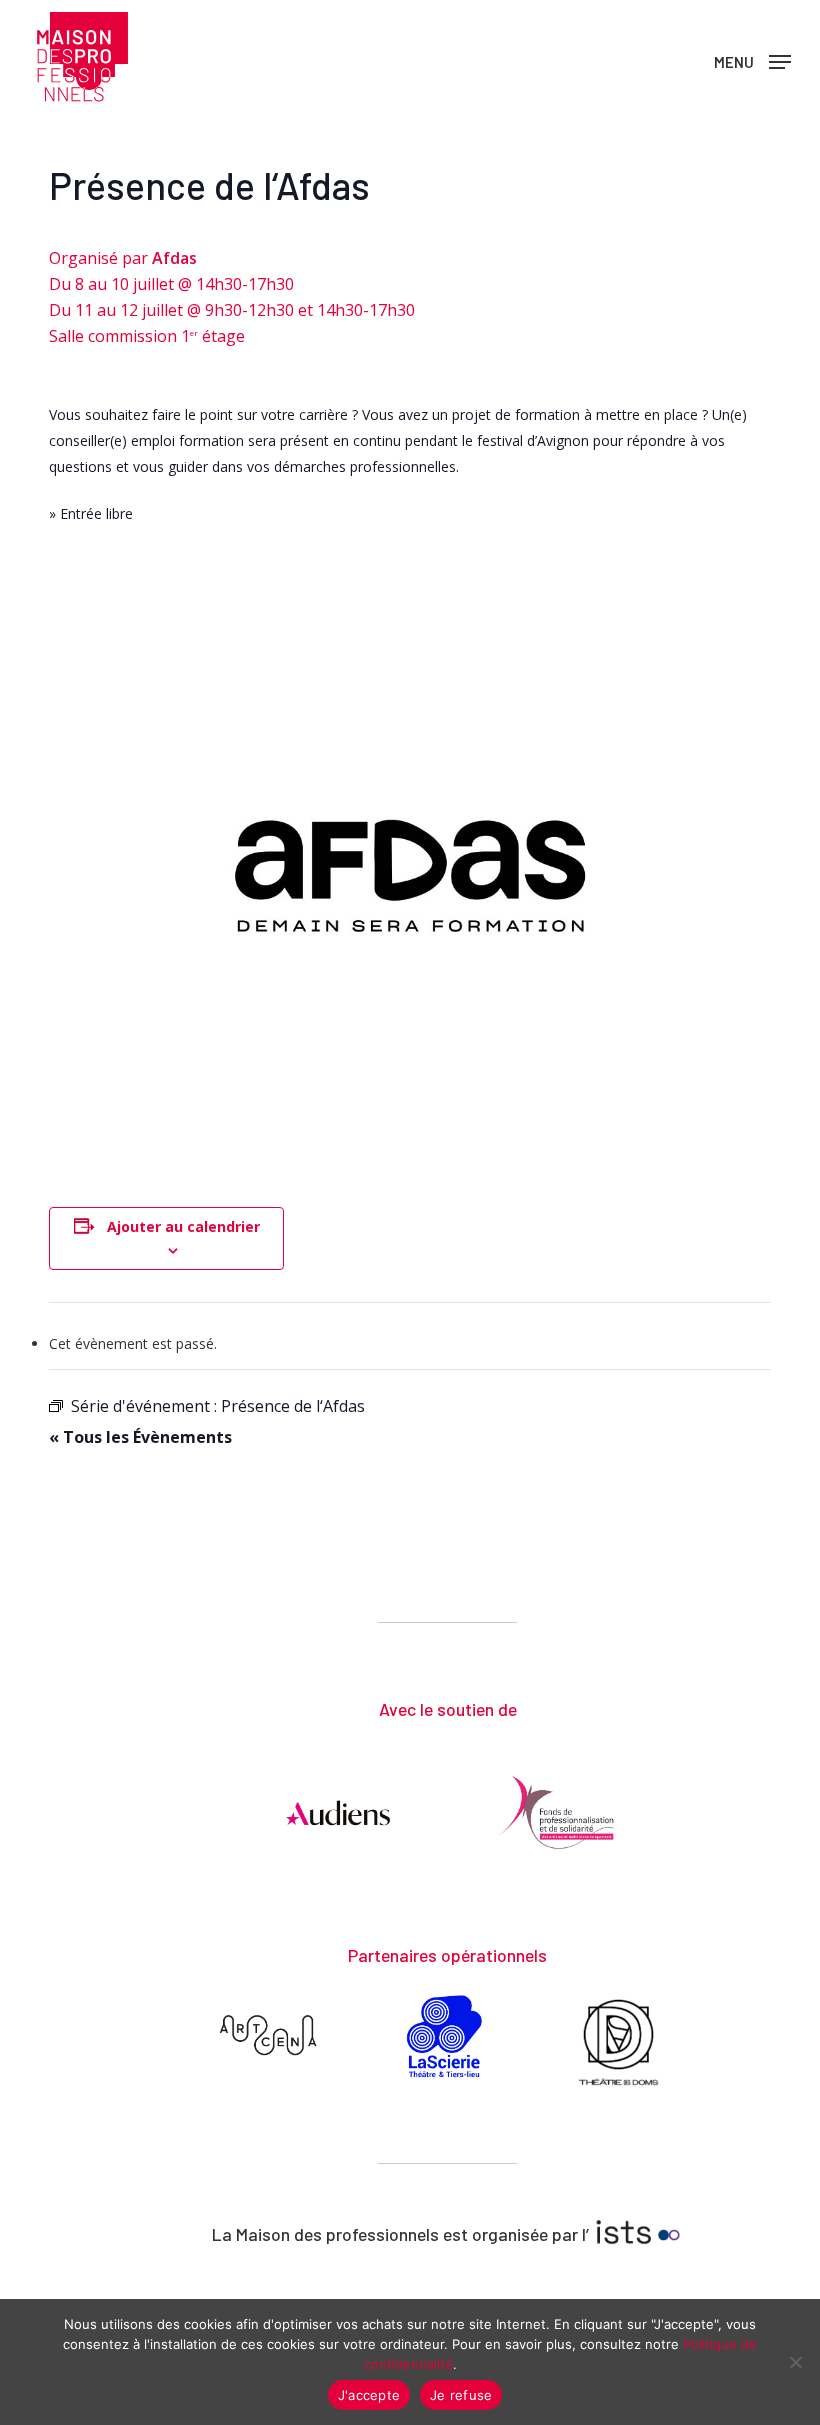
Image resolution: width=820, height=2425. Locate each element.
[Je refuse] (795, 2362)
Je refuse (461, 2395)
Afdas (174, 258)
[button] (752, 60)
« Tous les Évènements (140, 1437)
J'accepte (369, 2395)
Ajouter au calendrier (183, 1226)
